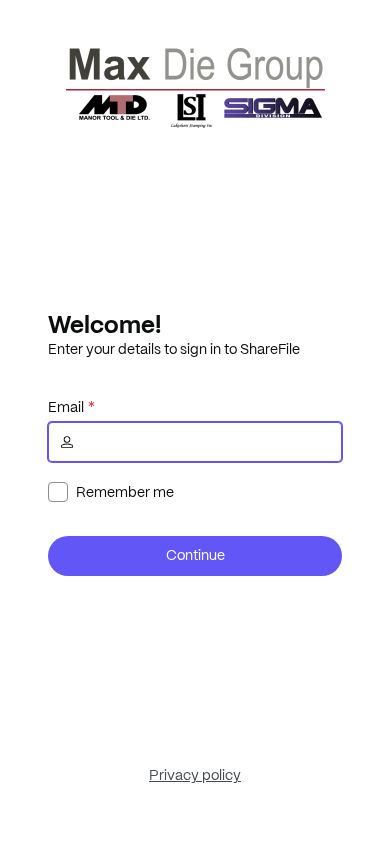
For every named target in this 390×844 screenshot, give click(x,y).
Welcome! (104, 324)
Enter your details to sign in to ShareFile (174, 349)
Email (66, 407)
